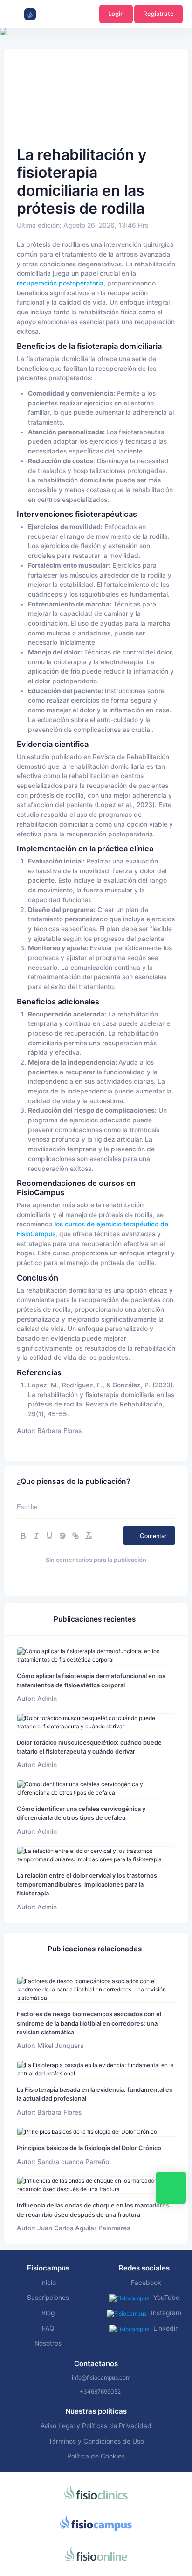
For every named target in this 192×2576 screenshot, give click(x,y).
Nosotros (48, 2343)
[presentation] (8, 61)
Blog (48, 2313)
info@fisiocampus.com (101, 2378)
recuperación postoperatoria (60, 283)
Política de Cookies (96, 2456)
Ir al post (96, 1655)
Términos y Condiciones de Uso (96, 2441)
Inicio (48, 2283)
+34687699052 (100, 2392)
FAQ (48, 2328)
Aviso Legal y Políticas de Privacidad (96, 2426)
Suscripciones (48, 2298)
